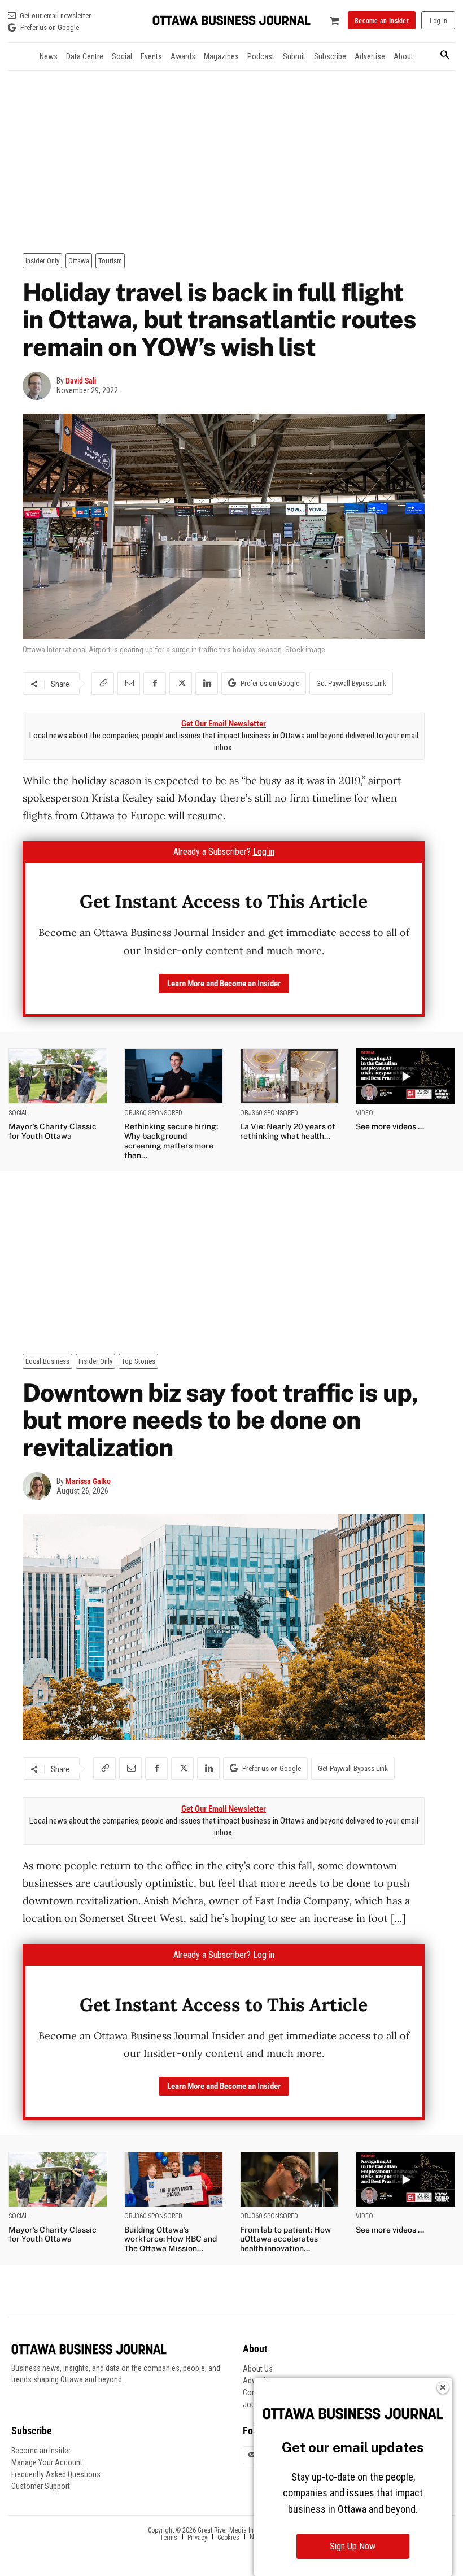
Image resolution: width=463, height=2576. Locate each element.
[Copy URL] (103, 684)
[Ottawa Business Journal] (231, 21)
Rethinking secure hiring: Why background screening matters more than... (171, 1141)
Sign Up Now (353, 2546)
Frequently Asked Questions (56, 2474)
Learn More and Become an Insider (224, 984)
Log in (264, 852)
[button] (445, 56)
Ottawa (79, 261)
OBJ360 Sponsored (153, 1113)
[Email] (129, 684)
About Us (258, 2369)
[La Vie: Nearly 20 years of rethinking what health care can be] (289, 1076)
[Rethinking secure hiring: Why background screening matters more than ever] (174, 1076)
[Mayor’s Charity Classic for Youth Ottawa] (58, 1076)
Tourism (110, 261)
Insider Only (42, 261)
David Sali (81, 381)
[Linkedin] (207, 684)
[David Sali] (40, 386)
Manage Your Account (47, 2462)
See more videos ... (390, 1126)
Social (18, 1113)
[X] (181, 684)
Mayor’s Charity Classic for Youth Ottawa (53, 1131)
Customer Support (41, 2486)
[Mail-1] (252, 2455)
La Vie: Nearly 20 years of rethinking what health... (288, 1131)
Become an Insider (41, 2451)
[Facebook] (155, 684)
